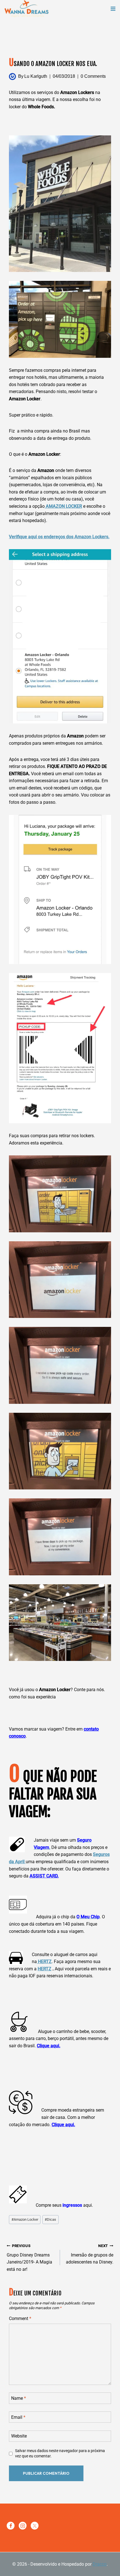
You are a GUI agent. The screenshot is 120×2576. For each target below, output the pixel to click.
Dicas (50, 2219)
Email (18, 2417)
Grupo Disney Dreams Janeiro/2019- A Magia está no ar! (29, 2258)
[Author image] (12, 77)
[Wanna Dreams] (27, 9)
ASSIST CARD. (44, 1876)
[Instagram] (23, 2526)
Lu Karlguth (36, 76)
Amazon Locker (25, 2219)
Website (19, 2436)
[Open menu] (113, 9)
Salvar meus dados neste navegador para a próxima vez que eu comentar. (60, 2453)
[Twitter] (35, 2526)
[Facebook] (11, 2526)
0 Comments (93, 76)
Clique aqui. (49, 2046)
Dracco (100, 2564)
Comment (20, 2318)
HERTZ (44, 1962)
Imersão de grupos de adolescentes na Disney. (90, 2254)
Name (19, 2398)
